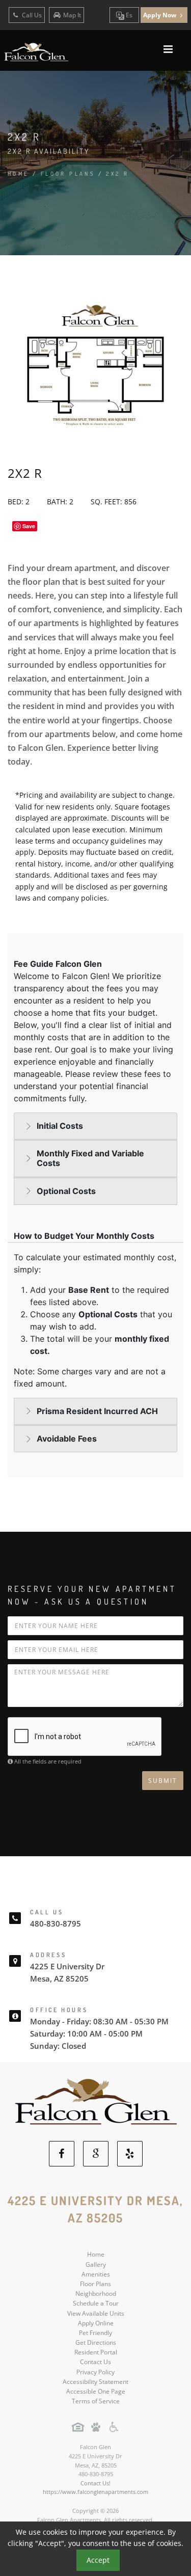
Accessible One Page (96, 2391)
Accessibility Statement (95, 2382)
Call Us (31, 15)
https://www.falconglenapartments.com (95, 2492)
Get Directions (96, 2342)
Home (19, 174)
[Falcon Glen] (96, 2101)
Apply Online (96, 2323)
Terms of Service (96, 2401)
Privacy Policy (95, 2372)
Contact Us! (95, 2483)
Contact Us (95, 2362)
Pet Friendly (95, 2333)
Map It (72, 15)
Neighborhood (96, 2294)
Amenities (96, 2274)
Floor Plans (95, 2284)
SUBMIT (163, 1781)
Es (128, 15)
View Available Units (96, 2313)
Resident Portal (96, 2352)
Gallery (96, 2265)
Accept (98, 2560)
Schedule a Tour (96, 2303)
